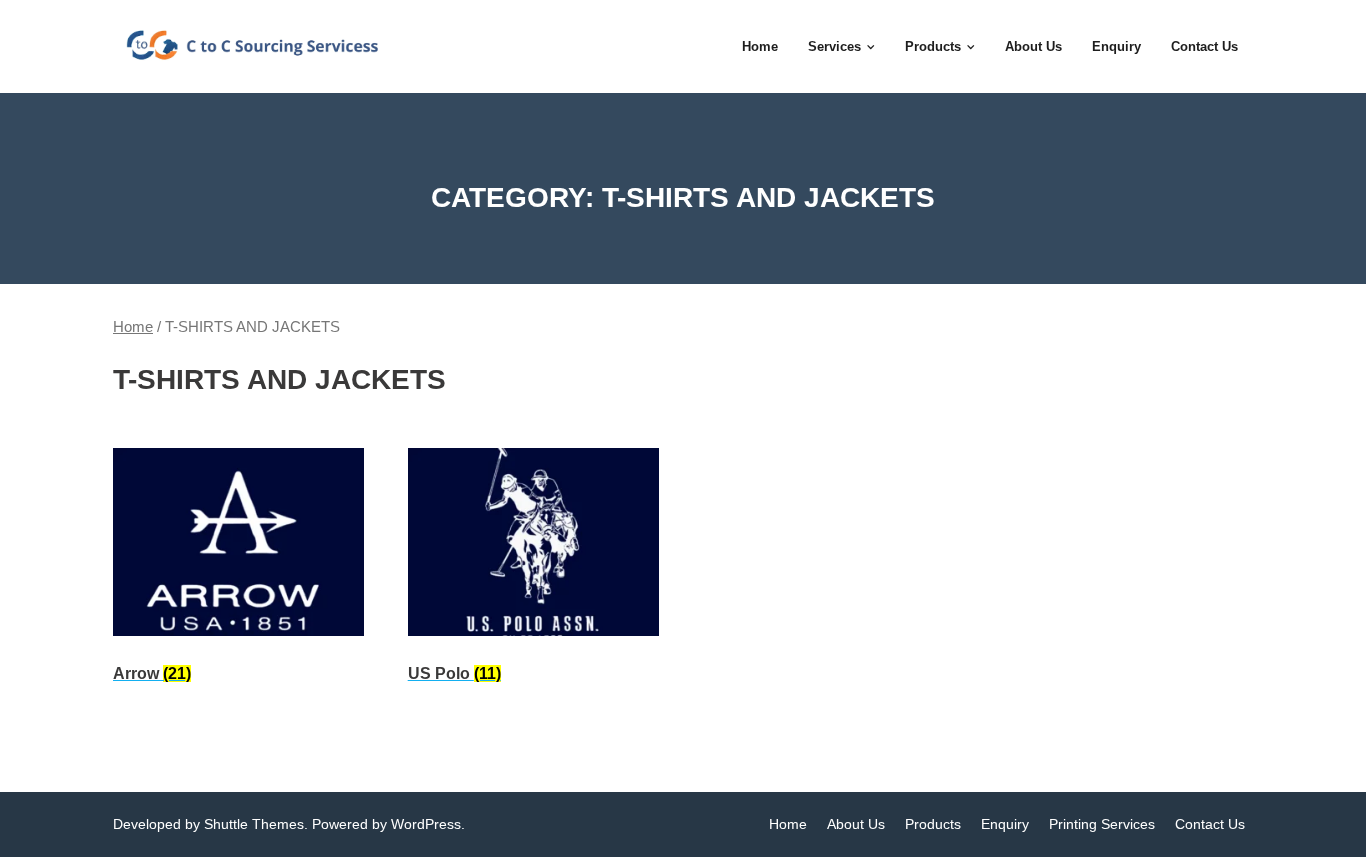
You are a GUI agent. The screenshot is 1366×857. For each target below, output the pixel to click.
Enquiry (1005, 824)
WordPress (426, 824)
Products (933, 824)
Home (133, 327)
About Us (856, 824)
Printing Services (1102, 824)
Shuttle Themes (254, 824)
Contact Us (1210, 824)
